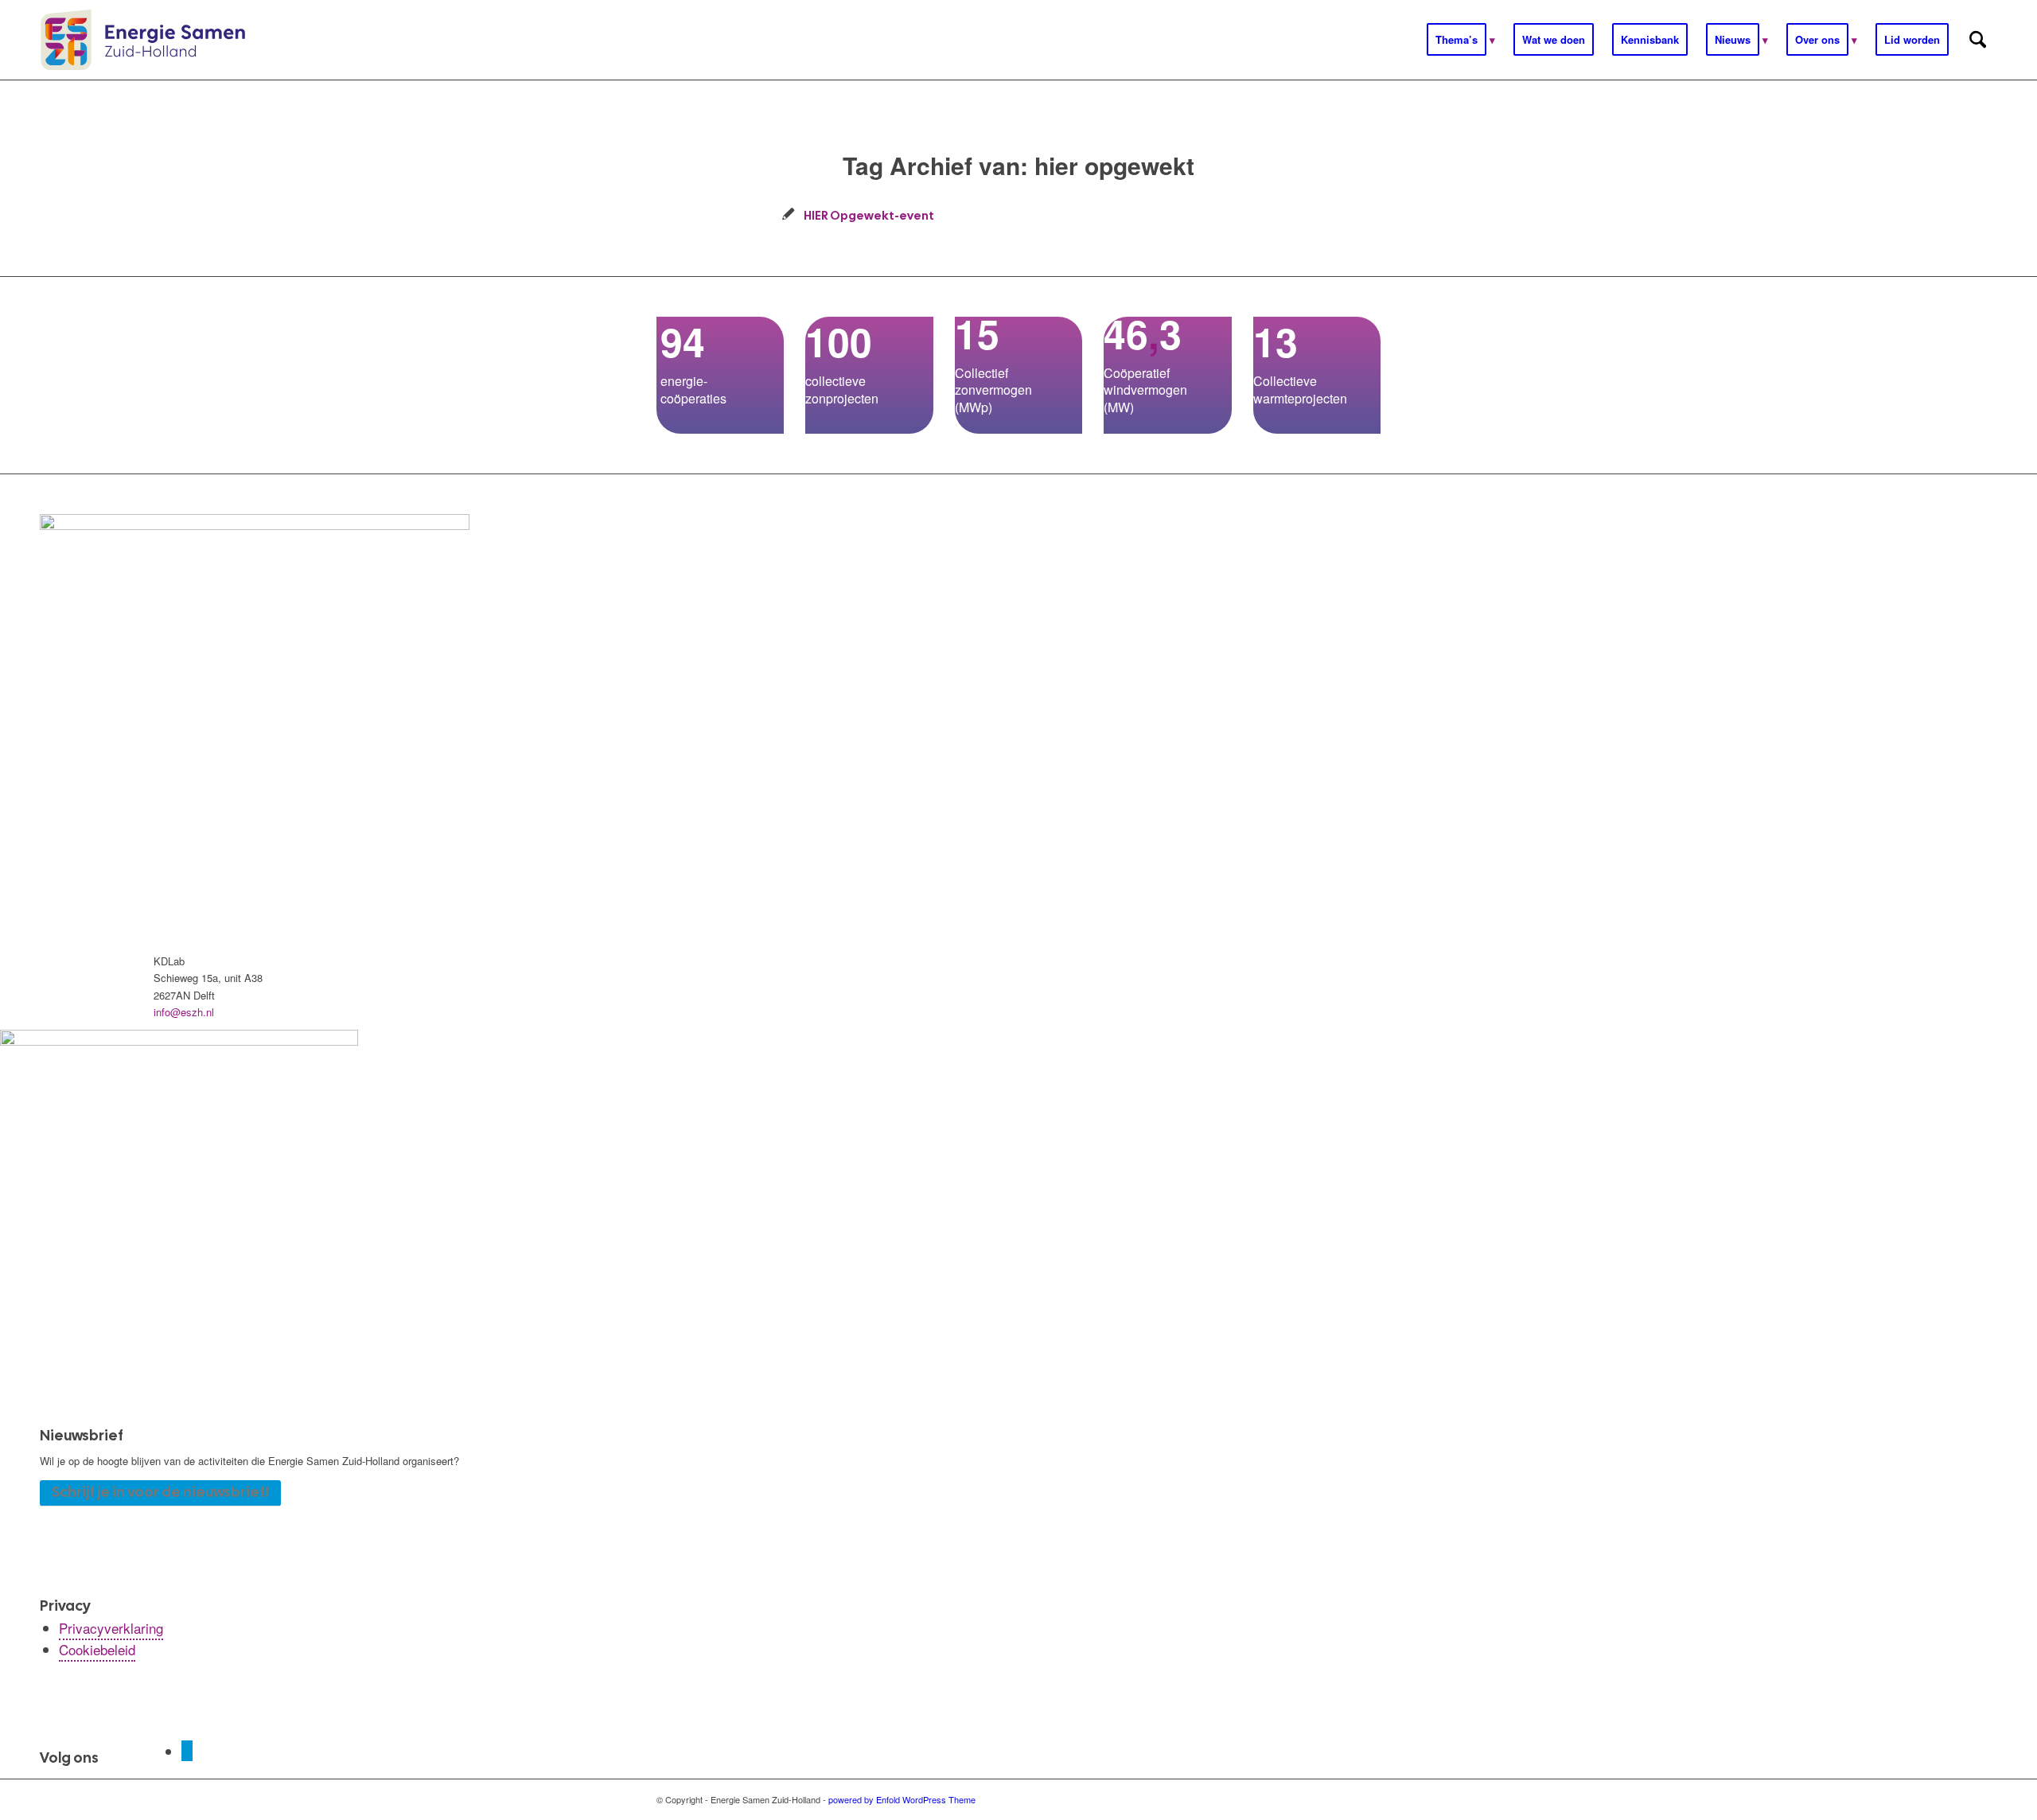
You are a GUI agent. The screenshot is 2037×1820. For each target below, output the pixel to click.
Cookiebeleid (97, 1649)
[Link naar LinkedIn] (187, 1751)
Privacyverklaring (111, 1628)
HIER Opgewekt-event (869, 215)
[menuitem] (1461, 40)
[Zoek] (1978, 40)
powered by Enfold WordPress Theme (902, 1799)
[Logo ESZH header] (143, 40)
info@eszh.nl (184, 1012)
